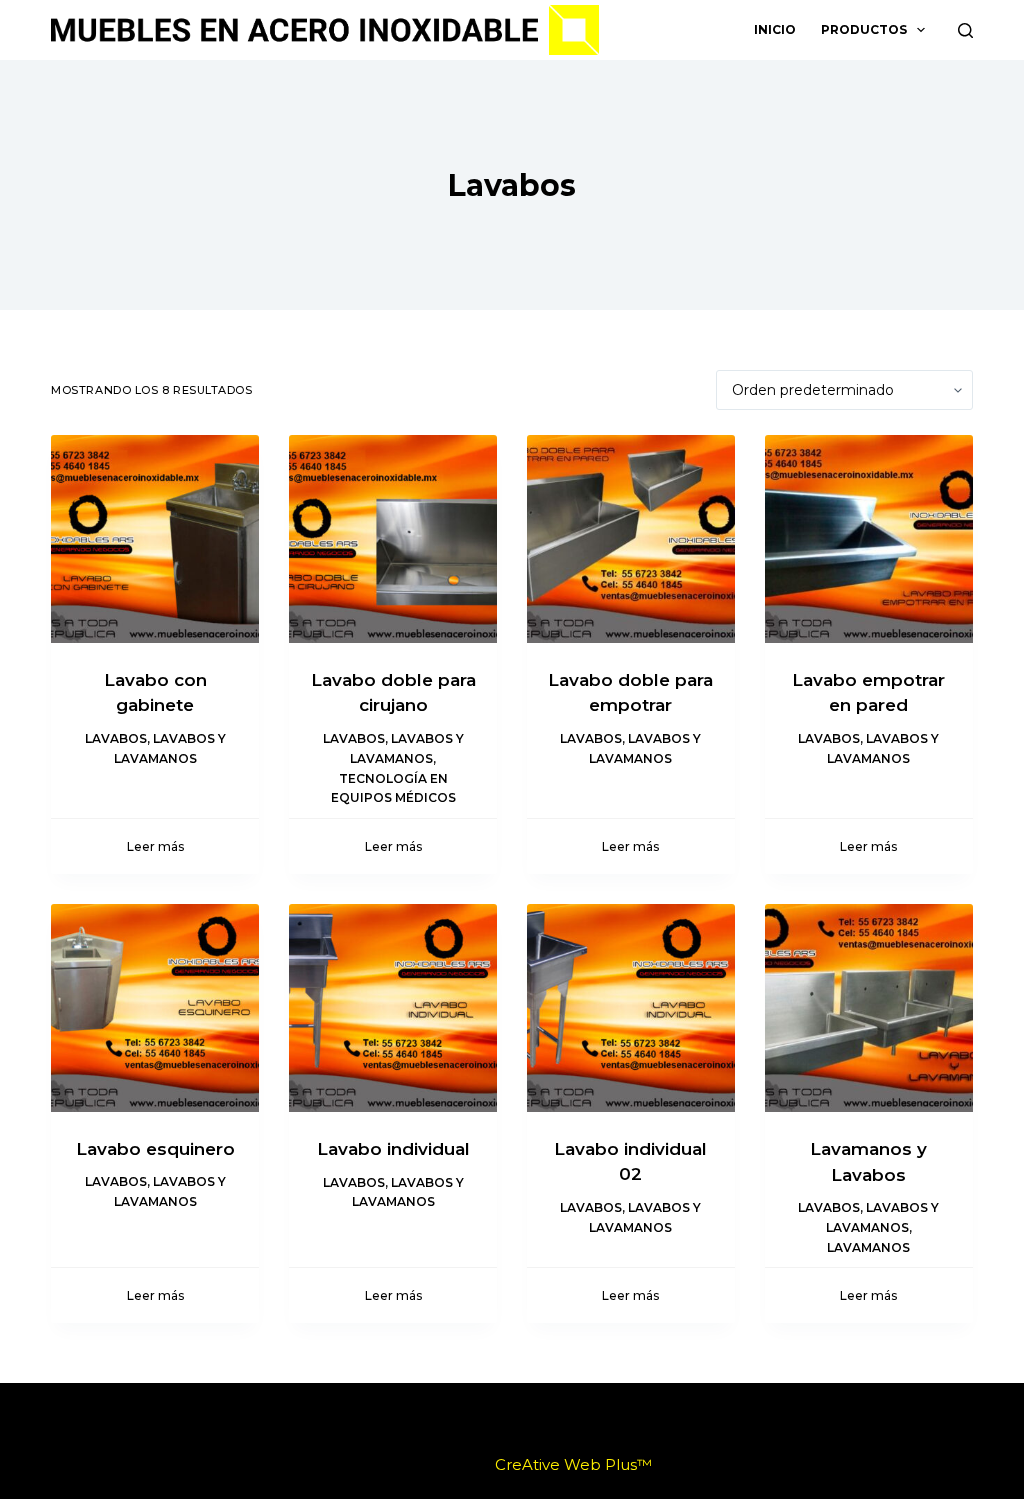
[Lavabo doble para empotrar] (631, 539)
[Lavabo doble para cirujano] (393, 539)
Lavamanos (868, 1247)
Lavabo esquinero (155, 1149)
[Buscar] (965, 30)
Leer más (155, 846)
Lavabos (116, 738)
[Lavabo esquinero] (155, 1008)
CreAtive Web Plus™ (573, 1464)
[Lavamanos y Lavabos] (869, 1008)
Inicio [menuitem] (775, 29)
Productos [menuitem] (864, 29)
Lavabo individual (393, 1149)
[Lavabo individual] (393, 1008)
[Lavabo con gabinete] (155, 539)
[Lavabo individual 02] (631, 1008)
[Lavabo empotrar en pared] (869, 539)
